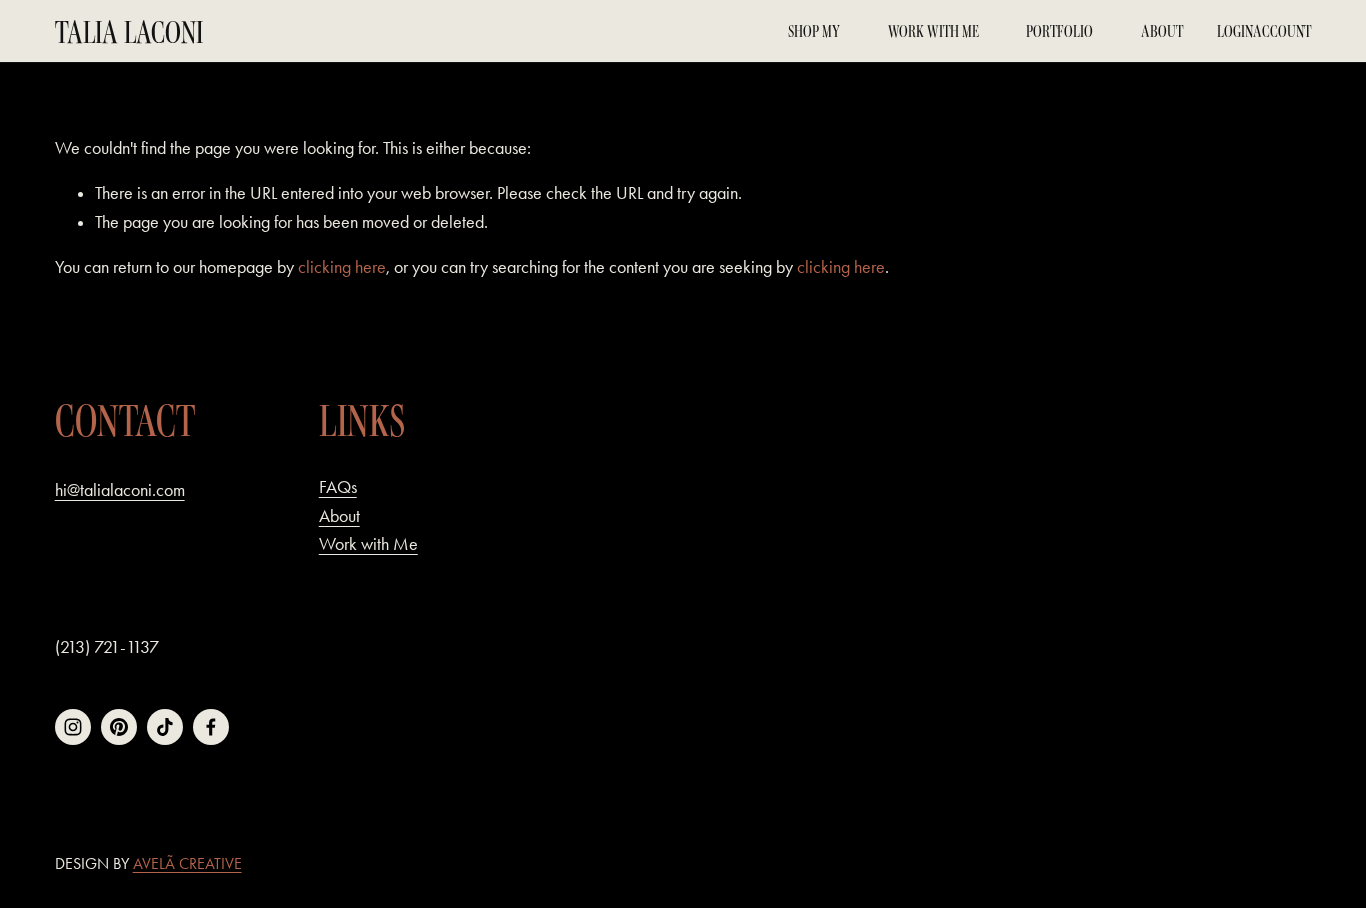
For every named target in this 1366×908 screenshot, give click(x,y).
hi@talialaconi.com (120, 490)
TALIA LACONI (129, 31)
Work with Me (368, 544)
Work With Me (933, 31)
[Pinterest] (119, 727)
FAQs (338, 487)
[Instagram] (73, 727)
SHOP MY (814, 31)
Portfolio (1059, 31)
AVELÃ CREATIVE (187, 863)
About (1162, 31)
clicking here (342, 267)
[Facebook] (211, 727)
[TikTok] (165, 727)
